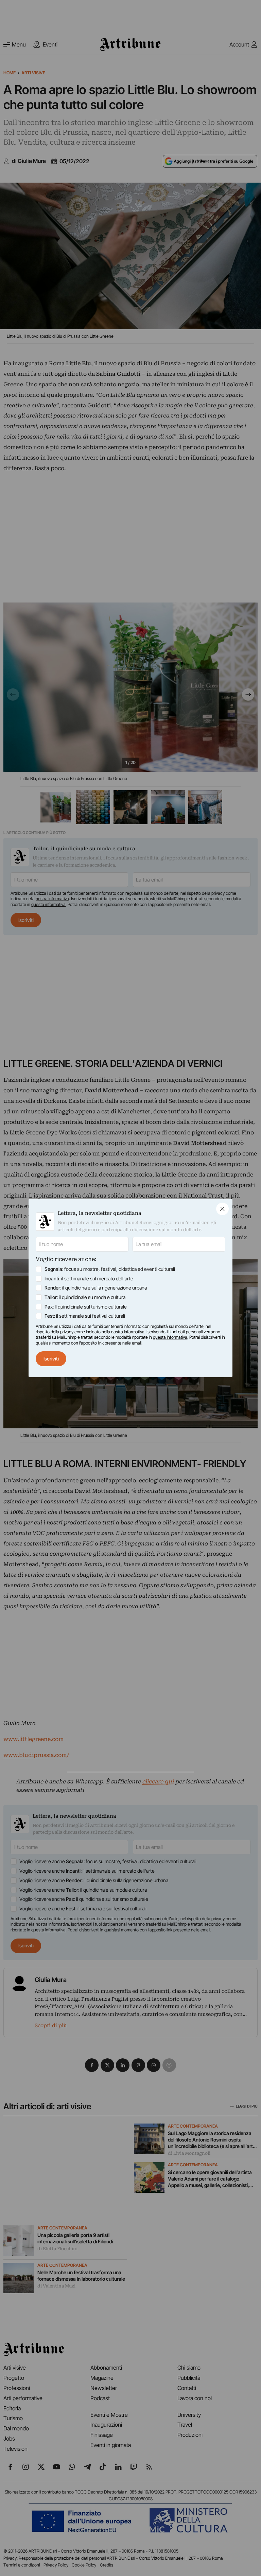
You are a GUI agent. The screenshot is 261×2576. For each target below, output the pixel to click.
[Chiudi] (222, 1209)
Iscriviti (51, 1359)
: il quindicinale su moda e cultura (85, 1297)
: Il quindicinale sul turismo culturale (86, 1307)
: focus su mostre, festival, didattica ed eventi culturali (110, 1269)
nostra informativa (128, 1332)
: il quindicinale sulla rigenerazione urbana (96, 1288)
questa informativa (170, 1337)
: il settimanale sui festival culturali (85, 1316)
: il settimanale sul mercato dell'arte (89, 1278)
